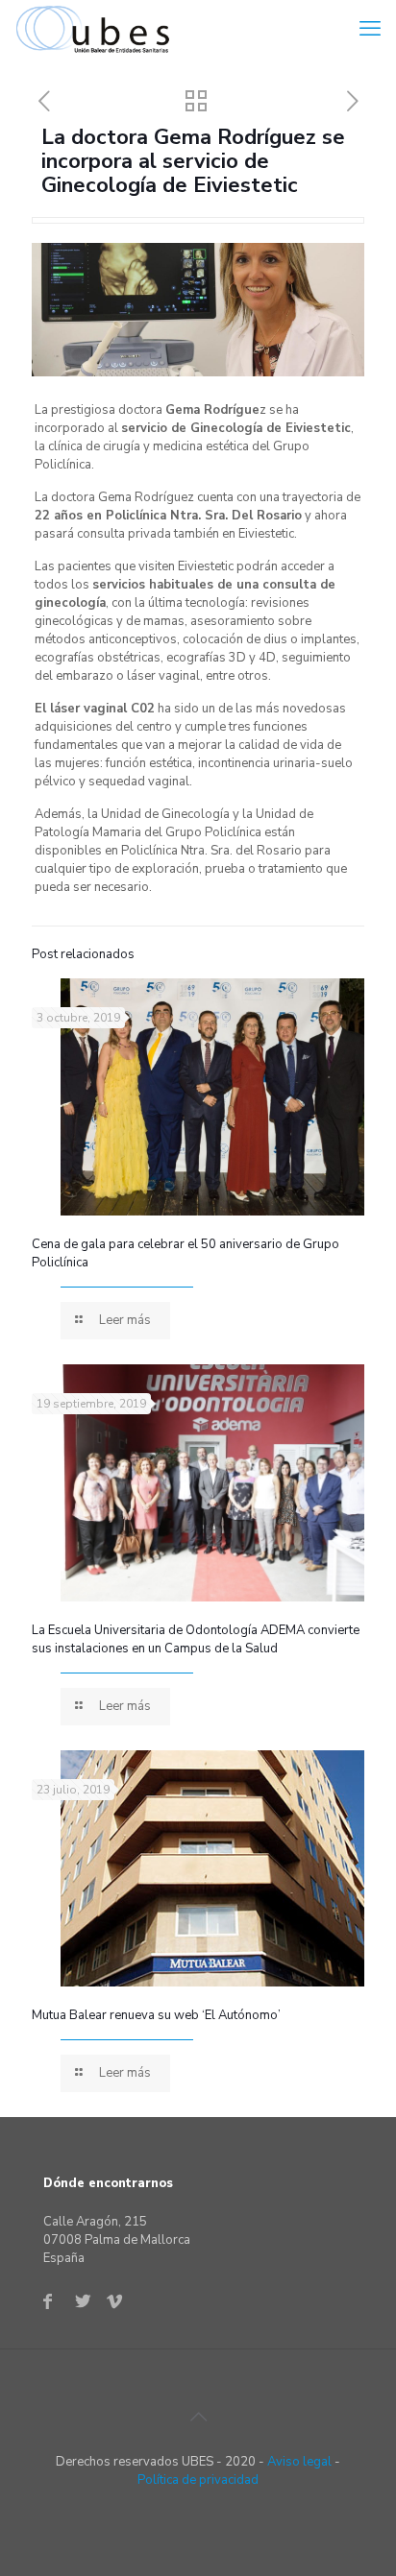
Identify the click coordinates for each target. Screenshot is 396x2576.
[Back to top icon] (198, 2418)
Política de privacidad (198, 2480)
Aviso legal (299, 2462)
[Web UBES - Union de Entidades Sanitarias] (97, 29)
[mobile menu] (370, 29)
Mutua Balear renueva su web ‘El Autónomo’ (156, 2015)
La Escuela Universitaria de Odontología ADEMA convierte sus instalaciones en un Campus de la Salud (196, 1639)
